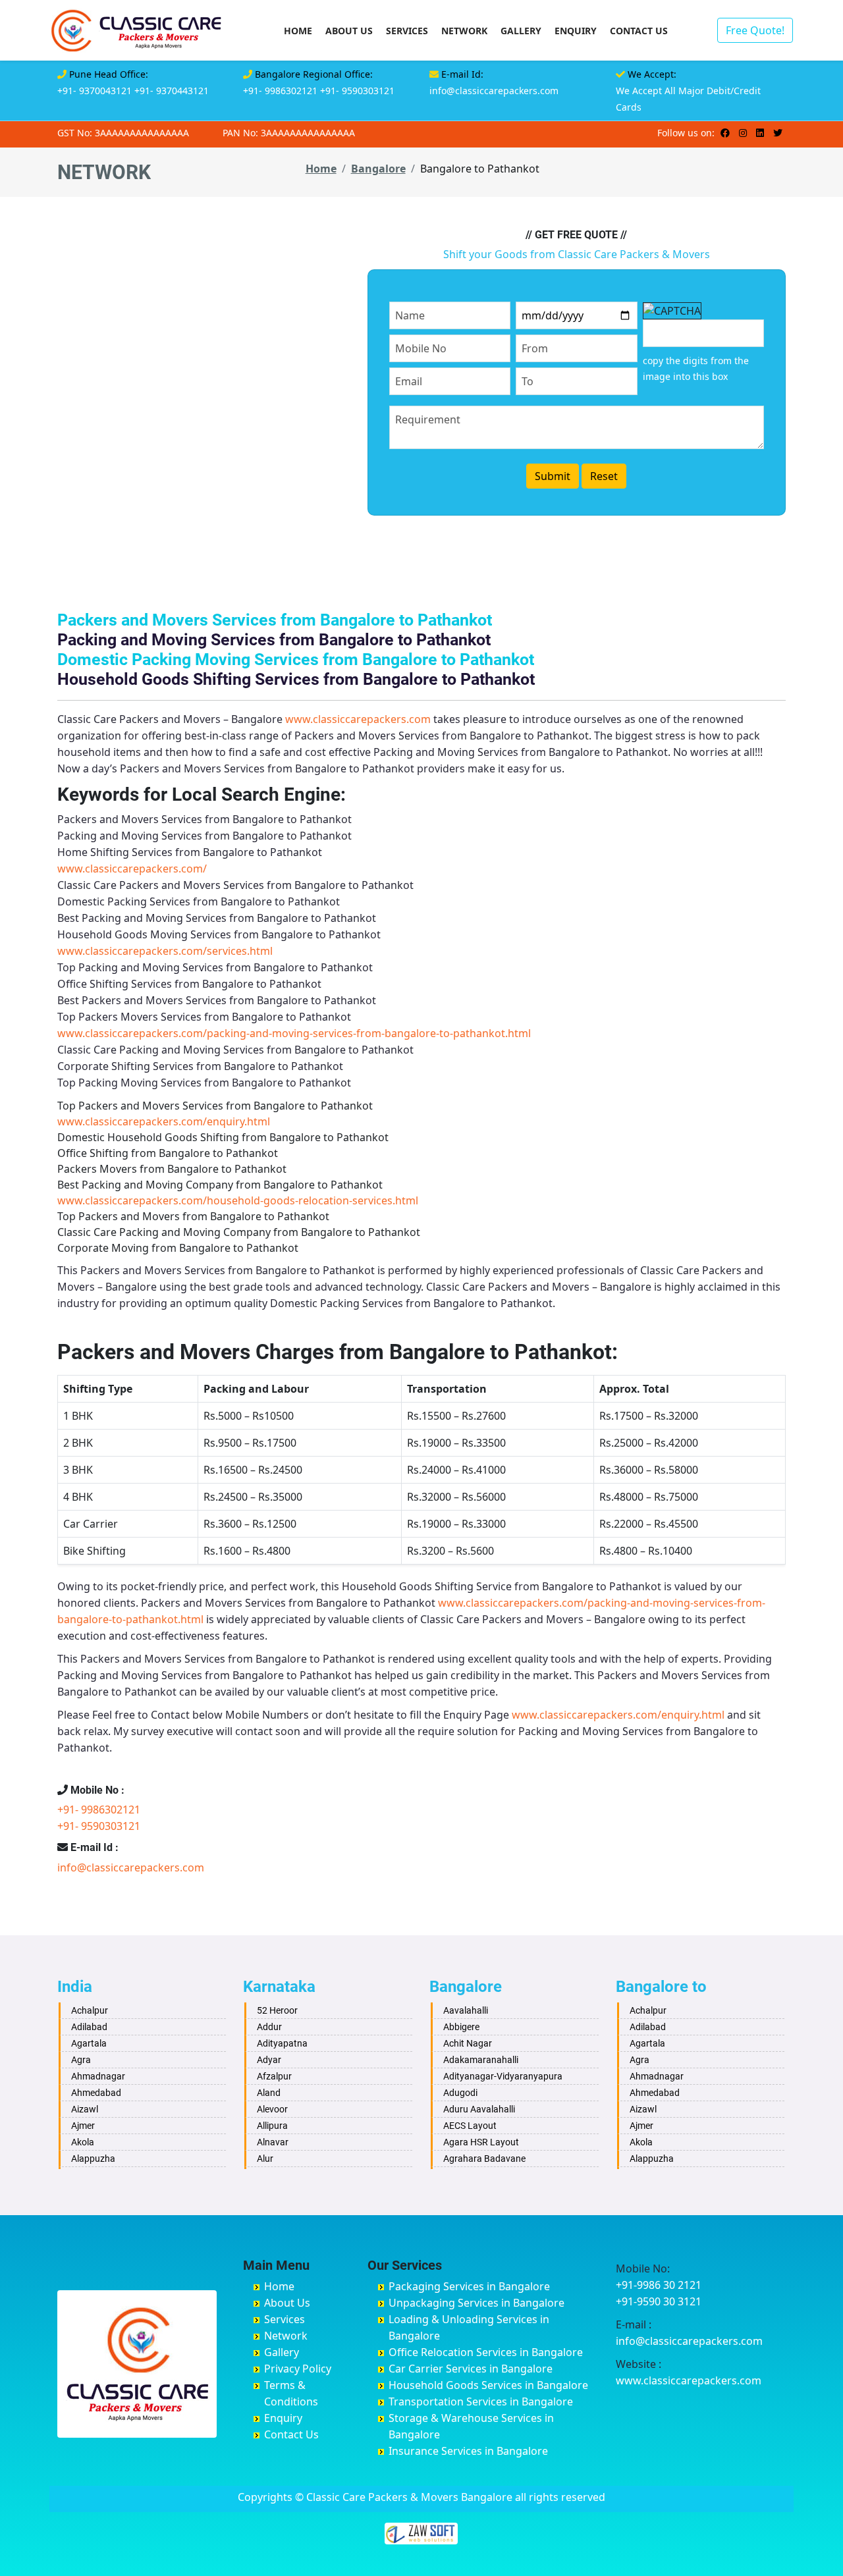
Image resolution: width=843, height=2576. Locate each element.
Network (464, 31)
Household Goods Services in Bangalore (488, 2385)
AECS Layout (470, 2126)
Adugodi (460, 2093)
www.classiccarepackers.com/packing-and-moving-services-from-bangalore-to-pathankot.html (294, 1033)
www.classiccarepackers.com (358, 719)
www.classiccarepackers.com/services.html (165, 951)
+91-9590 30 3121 (659, 2301)
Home (298, 31)
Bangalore (378, 169)
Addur (269, 2027)
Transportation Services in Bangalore (481, 2402)
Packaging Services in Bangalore (469, 2286)
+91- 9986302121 (280, 91)
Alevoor (272, 2109)
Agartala (89, 2043)
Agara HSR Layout (481, 2142)
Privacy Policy (298, 2369)
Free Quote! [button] (755, 30)
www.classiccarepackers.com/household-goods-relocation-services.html (238, 1200)
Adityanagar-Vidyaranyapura (503, 2076)
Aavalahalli (466, 2010)
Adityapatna (282, 2043)
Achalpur (90, 2010)
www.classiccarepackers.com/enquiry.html (164, 1121)
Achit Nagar (468, 2043)
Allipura (272, 2126)
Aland (269, 2093)
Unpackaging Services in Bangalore (476, 2303)
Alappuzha (93, 2159)
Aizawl (85, 2109)
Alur (265, 2159)
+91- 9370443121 (172, 91)
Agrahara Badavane (484, 2159)
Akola (83, 2142)
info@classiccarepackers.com (494, 91)
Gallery (521, 31)
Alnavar (273, 2142)
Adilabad (89, 2027)
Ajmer (83, 2126)
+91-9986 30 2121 (659, 2285)
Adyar (269, 2060)
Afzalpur (274, 2076)
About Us (349, 31)
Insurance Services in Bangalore (468, 2451)
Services (407, 31)
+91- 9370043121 (95, 91)
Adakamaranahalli (481, 2060)
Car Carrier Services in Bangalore (471, 2369)
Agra (81, 2060)
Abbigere (461, 2027)
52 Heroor (277, 2010)
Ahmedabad (96, 2093)
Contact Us (639, 31)
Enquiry (576, 31)
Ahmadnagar (98, 2076)
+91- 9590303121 (357, 91)
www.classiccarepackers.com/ (132, 869)
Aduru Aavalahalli (479, 2109)
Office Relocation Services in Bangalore (486, 2352)
